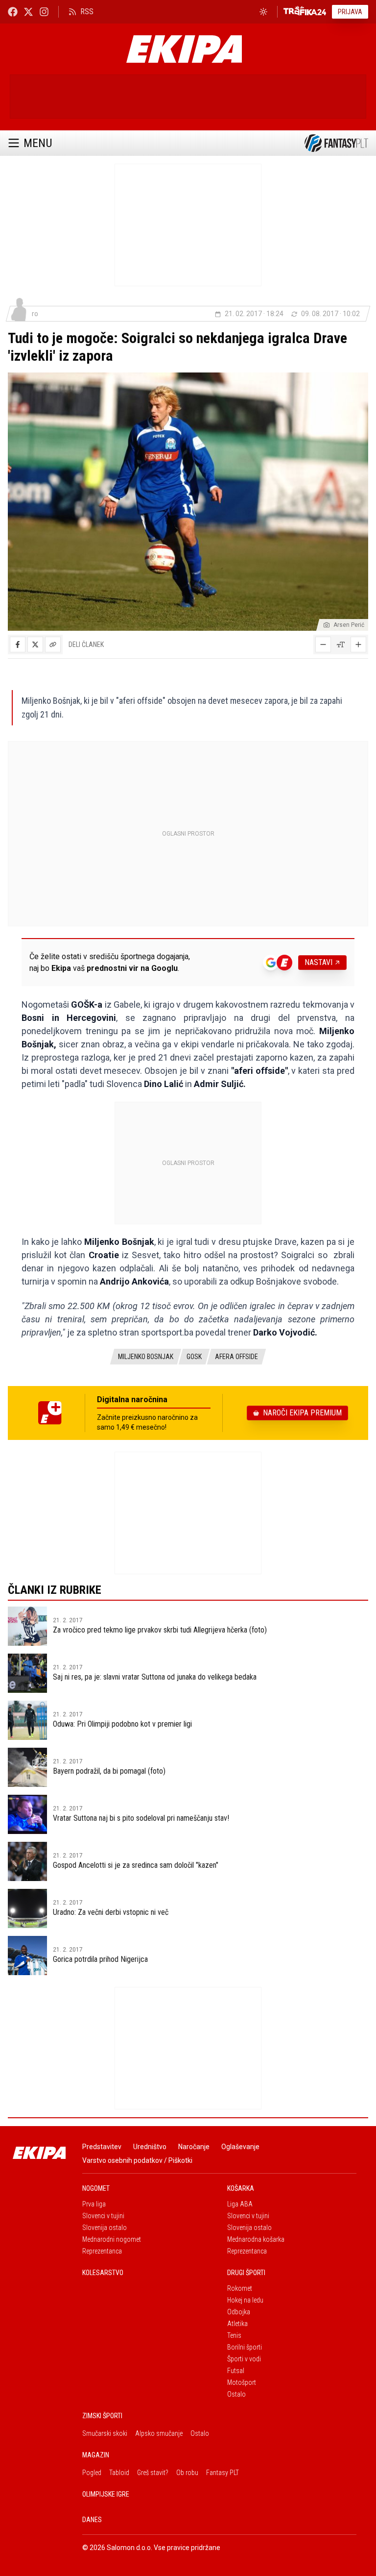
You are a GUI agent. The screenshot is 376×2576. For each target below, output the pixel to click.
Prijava (350, 12)
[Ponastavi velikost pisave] (341, 644)
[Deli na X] (35, 644)
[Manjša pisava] (323, 644)
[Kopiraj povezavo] (53, 644)
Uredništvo (150, 2147)
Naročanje (194, 2147)
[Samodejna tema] (263, 12)
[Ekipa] (184, 49)
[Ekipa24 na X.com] (28, 12)
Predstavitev (102, 2147)
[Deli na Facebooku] (18, 644)
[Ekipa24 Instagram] (44, 12)
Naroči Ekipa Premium (302, 1413)
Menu (38, 143)
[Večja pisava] (358, 644)
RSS (87, 12)
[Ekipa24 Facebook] (13, 12)
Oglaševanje (240, 2147)
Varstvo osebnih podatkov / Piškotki (137, 2160)
